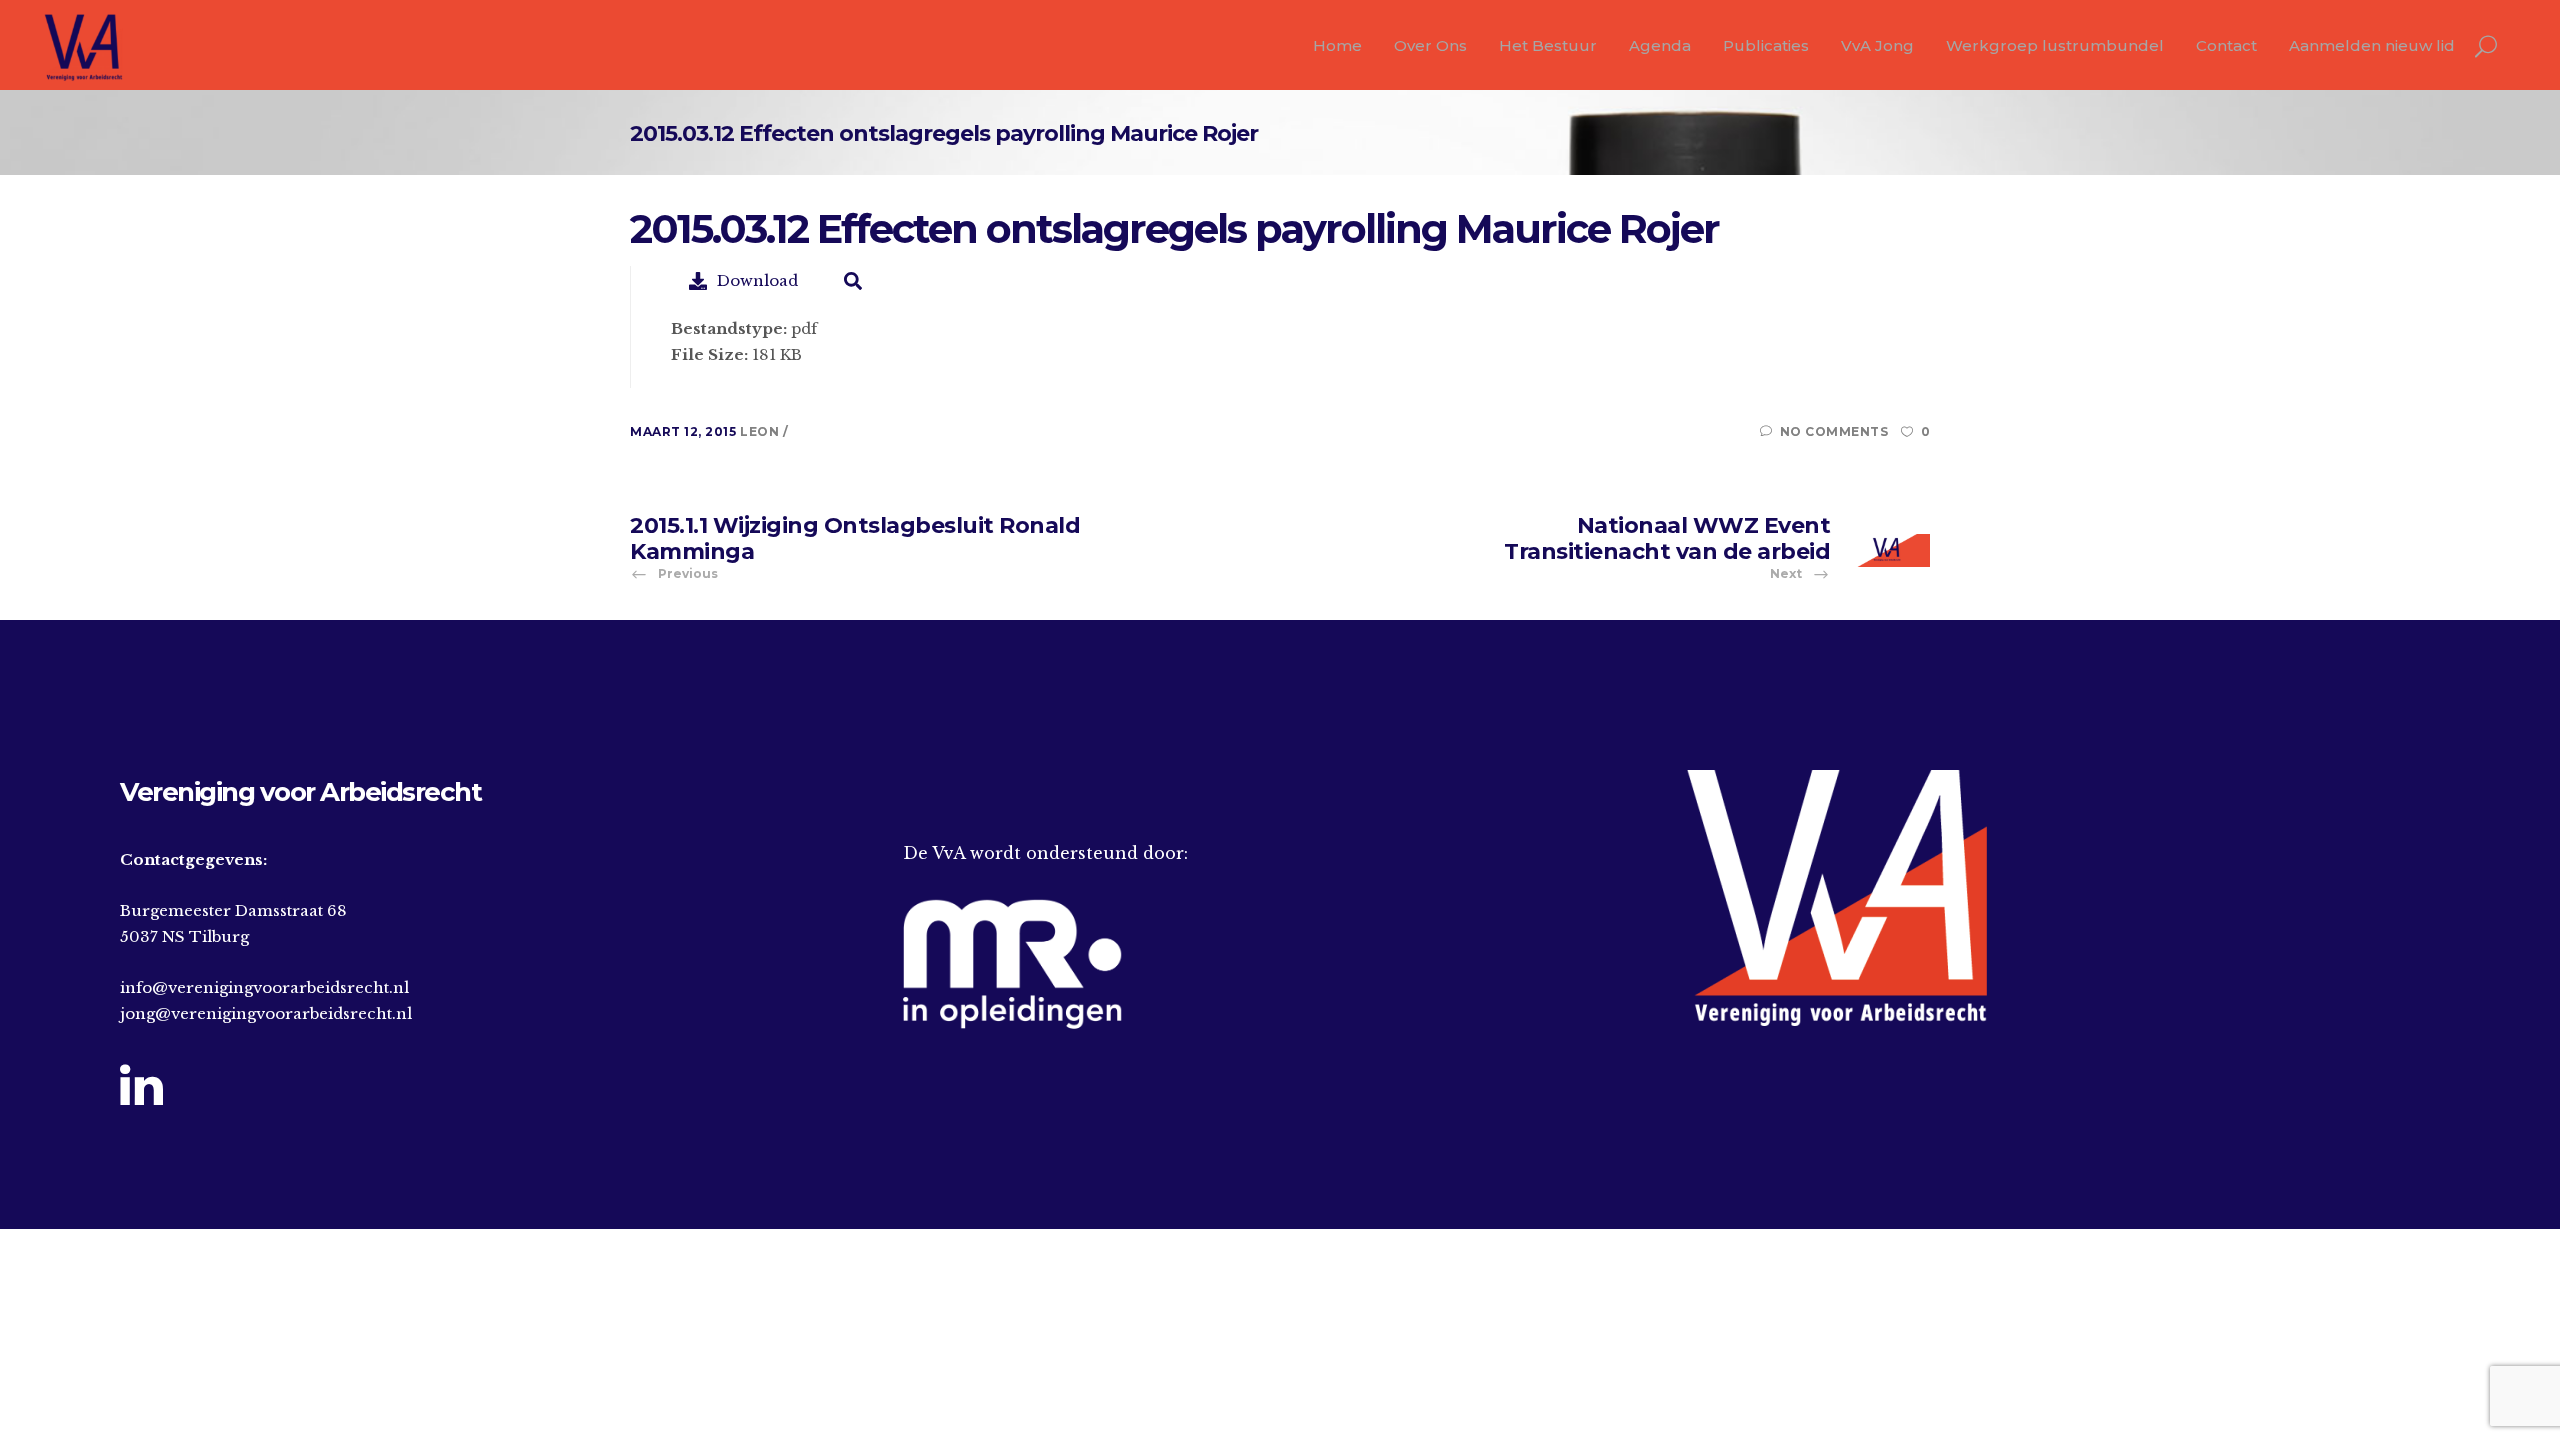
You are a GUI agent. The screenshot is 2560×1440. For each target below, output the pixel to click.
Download (757, 280)
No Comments (1834, 431)
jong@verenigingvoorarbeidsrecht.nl (266, 1013)
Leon (761, 431)
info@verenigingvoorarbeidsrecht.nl (264, 987)
